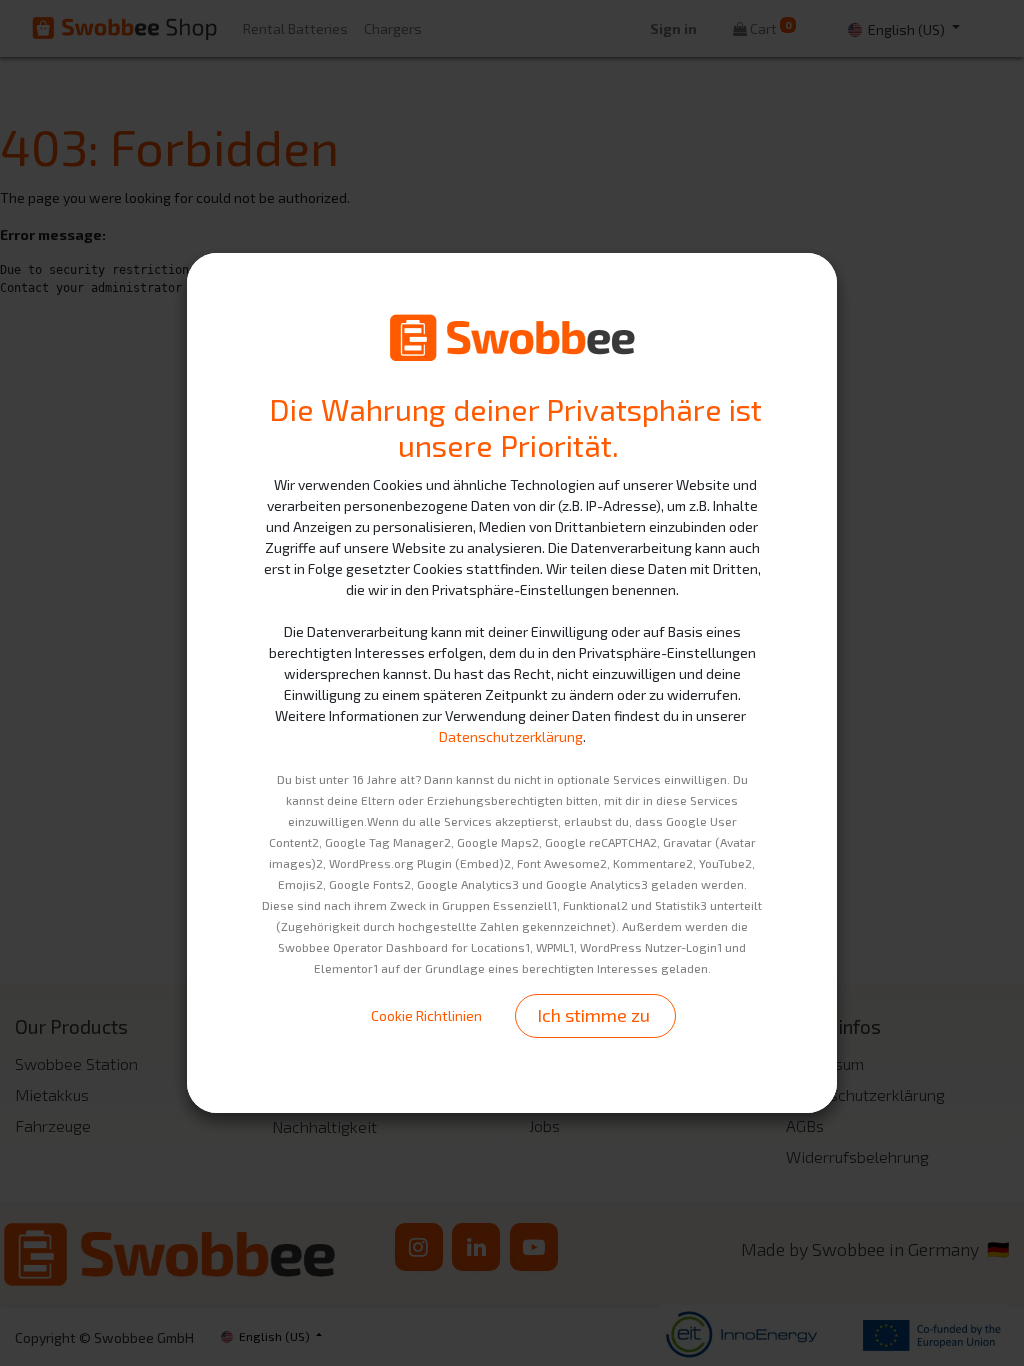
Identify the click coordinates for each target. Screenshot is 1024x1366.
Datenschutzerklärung (511, 736)
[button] (595, 1015)
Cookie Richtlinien (426, 1015)
